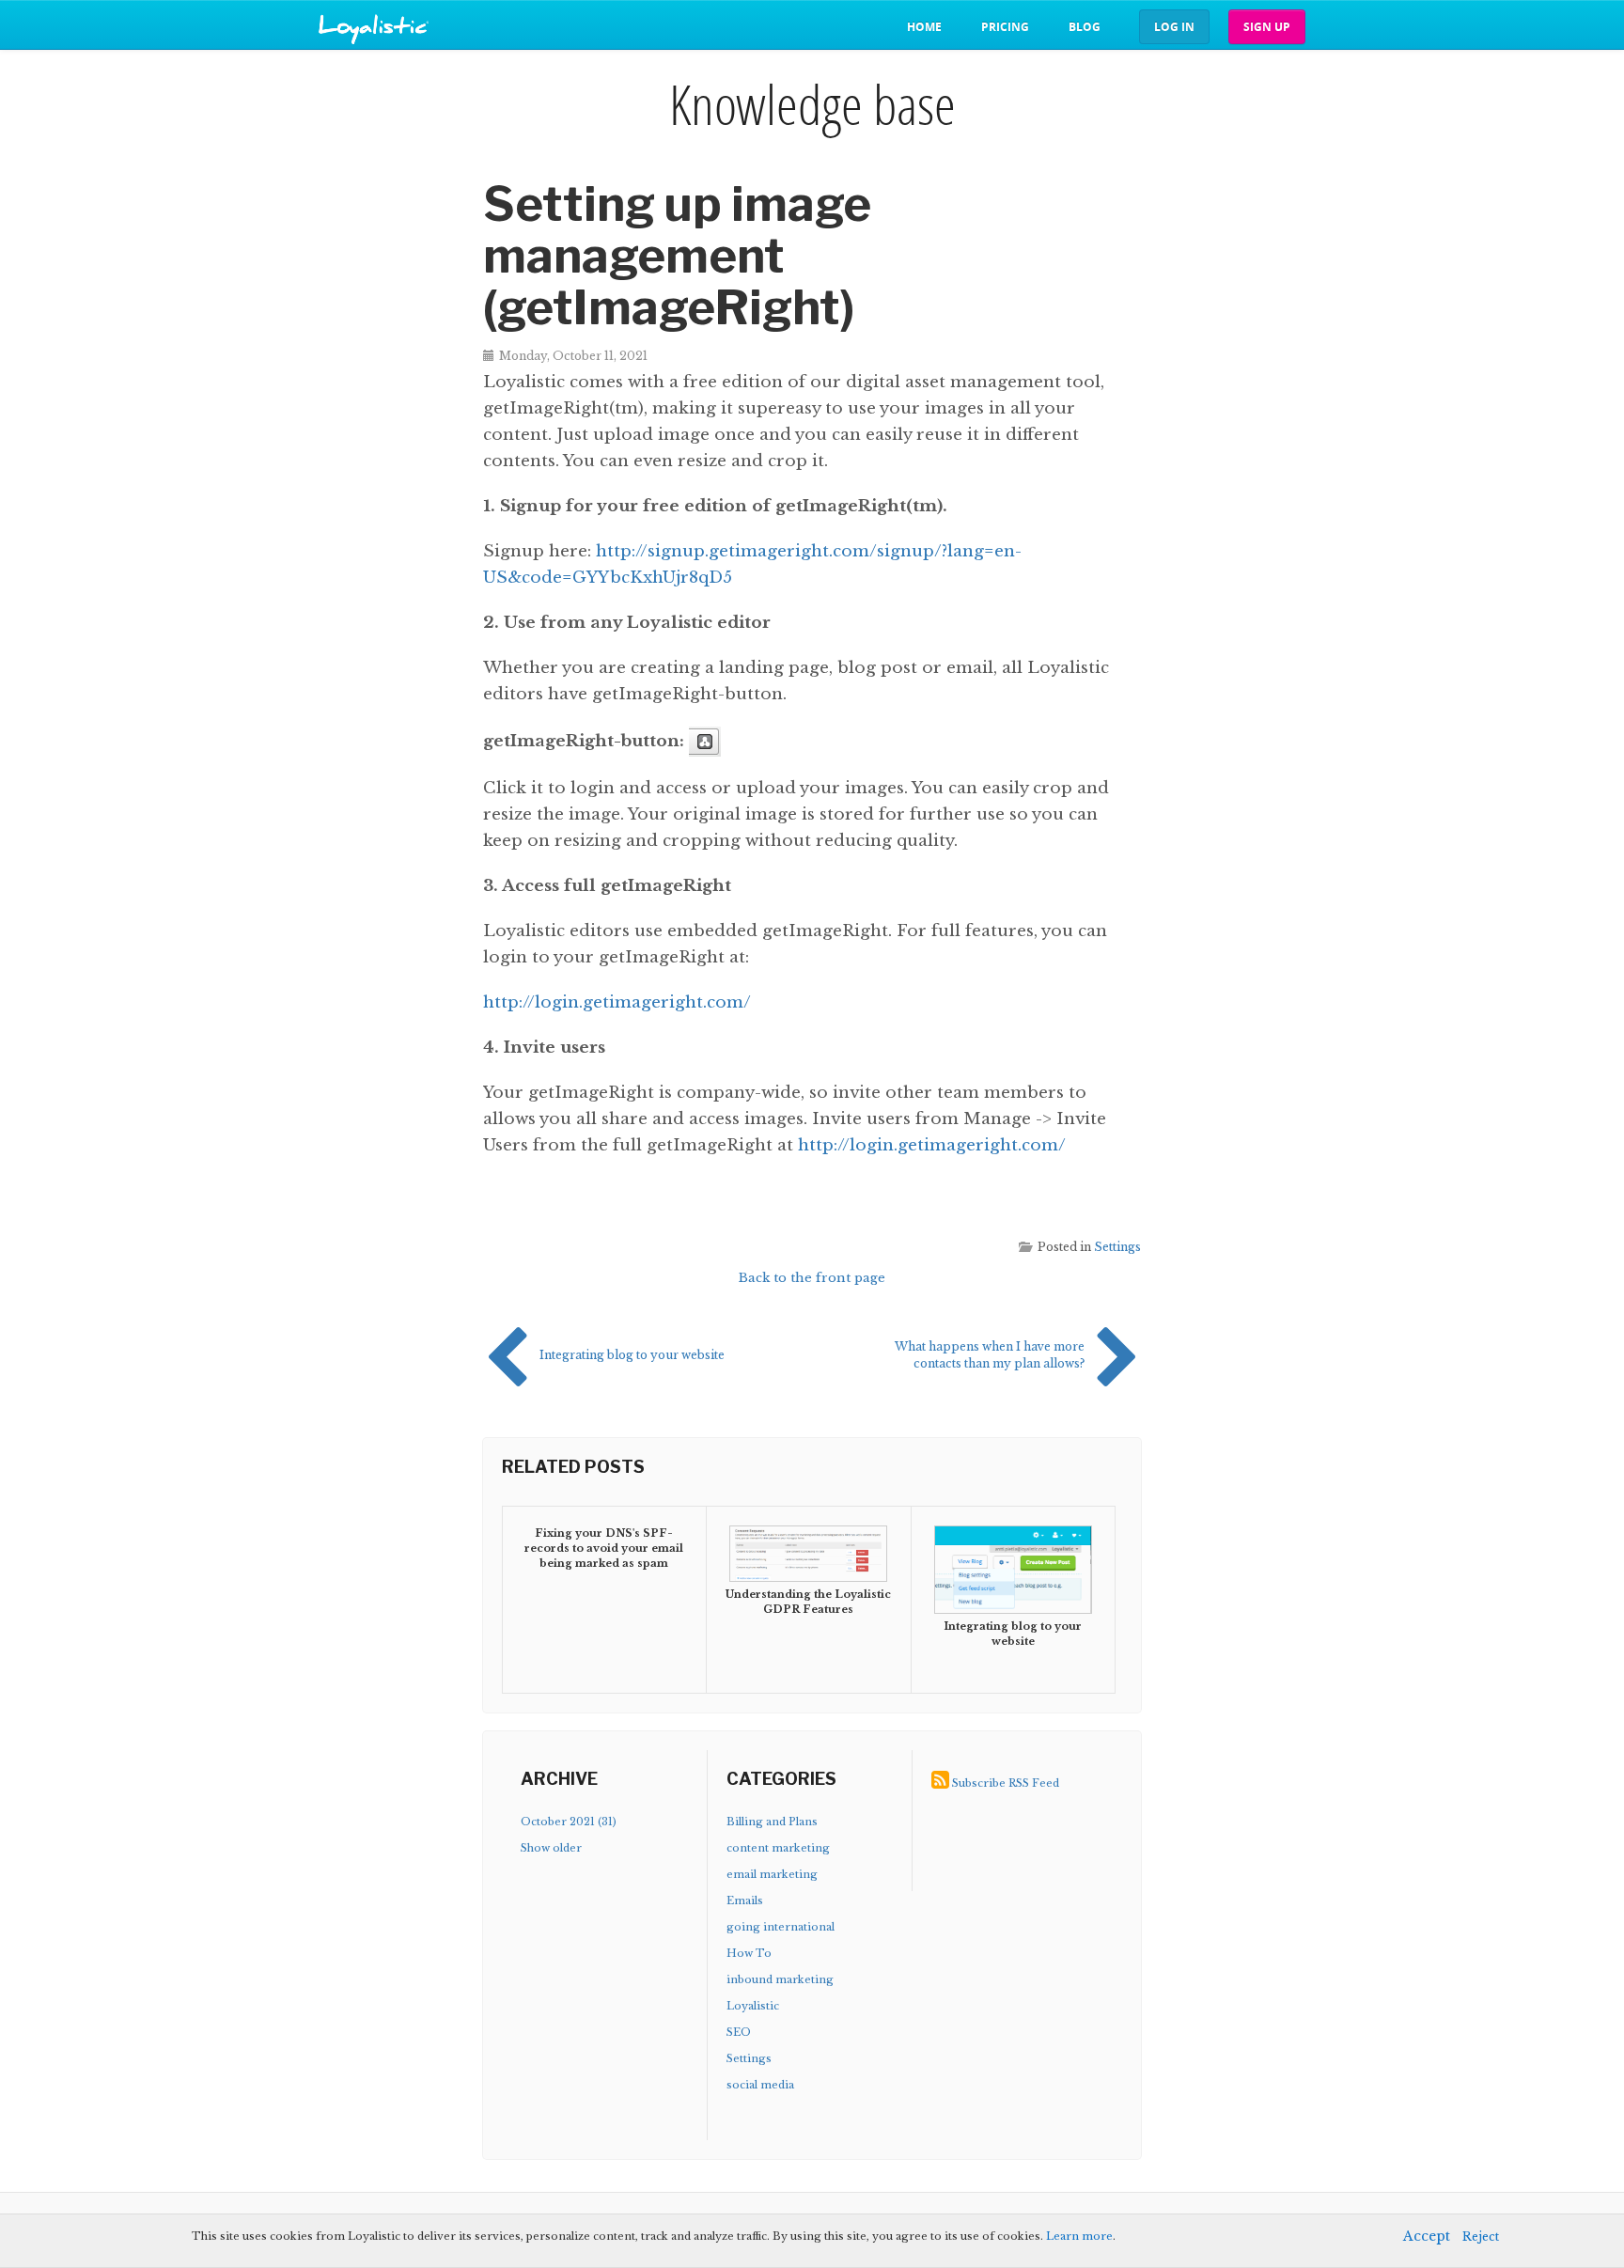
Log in (1174, 27)
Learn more (1079, 2236)
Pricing (1005, 27)
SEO (739, 2032)
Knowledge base (812, 104)
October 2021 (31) (569, 1822)
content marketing (778, 1848)
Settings (1117, 1247)
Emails (745, 1900)
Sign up (1267, 27)
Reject (1481, 2237)
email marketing (772, 1874)
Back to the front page (812, 1278)
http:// (622, 551)
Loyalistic (753, 2006)
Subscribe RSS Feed (1006, 1783)
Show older (551, 1848)
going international (781, 1927)
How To (749, 1953)
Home (924, 27)
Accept (1427, 2236)
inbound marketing (780, 1979)
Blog (1085, 27)
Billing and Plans (772, 1822)
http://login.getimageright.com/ (617, 1002)
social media (760, 2085)
